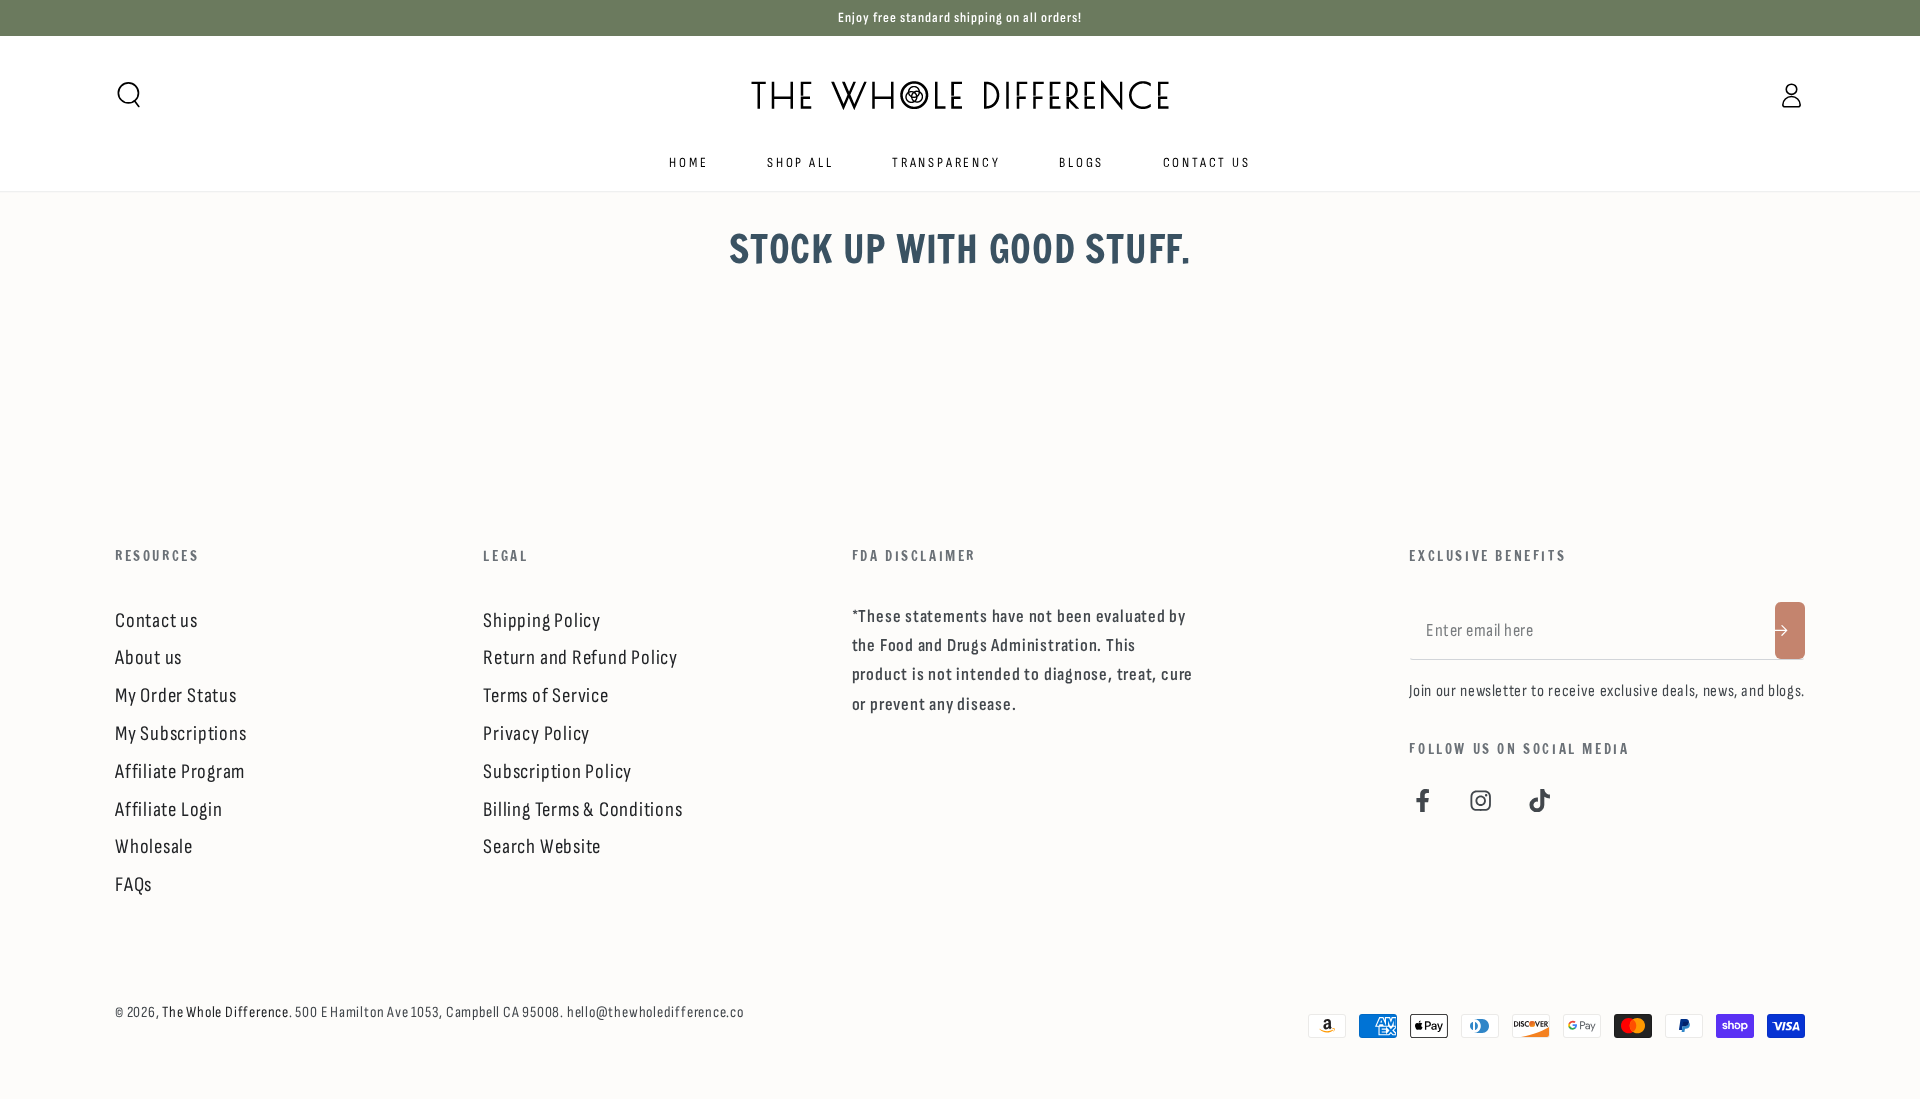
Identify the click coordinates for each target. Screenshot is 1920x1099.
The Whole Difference (225, 1012)
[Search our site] (130, 94)
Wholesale (154, 846)
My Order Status (176, 695)
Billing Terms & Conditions (582, 809)
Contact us (156, 620)
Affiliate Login (169, 809)
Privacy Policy (536, 733)
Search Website (542, 846)
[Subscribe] (1790, 630)
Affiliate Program (180, 771)
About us (148, 657)
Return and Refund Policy (580, 657)
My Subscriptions (180, 733)
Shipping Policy (542, 620)
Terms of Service (545, 695)
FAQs (133, 884)
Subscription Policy (557, 771)
